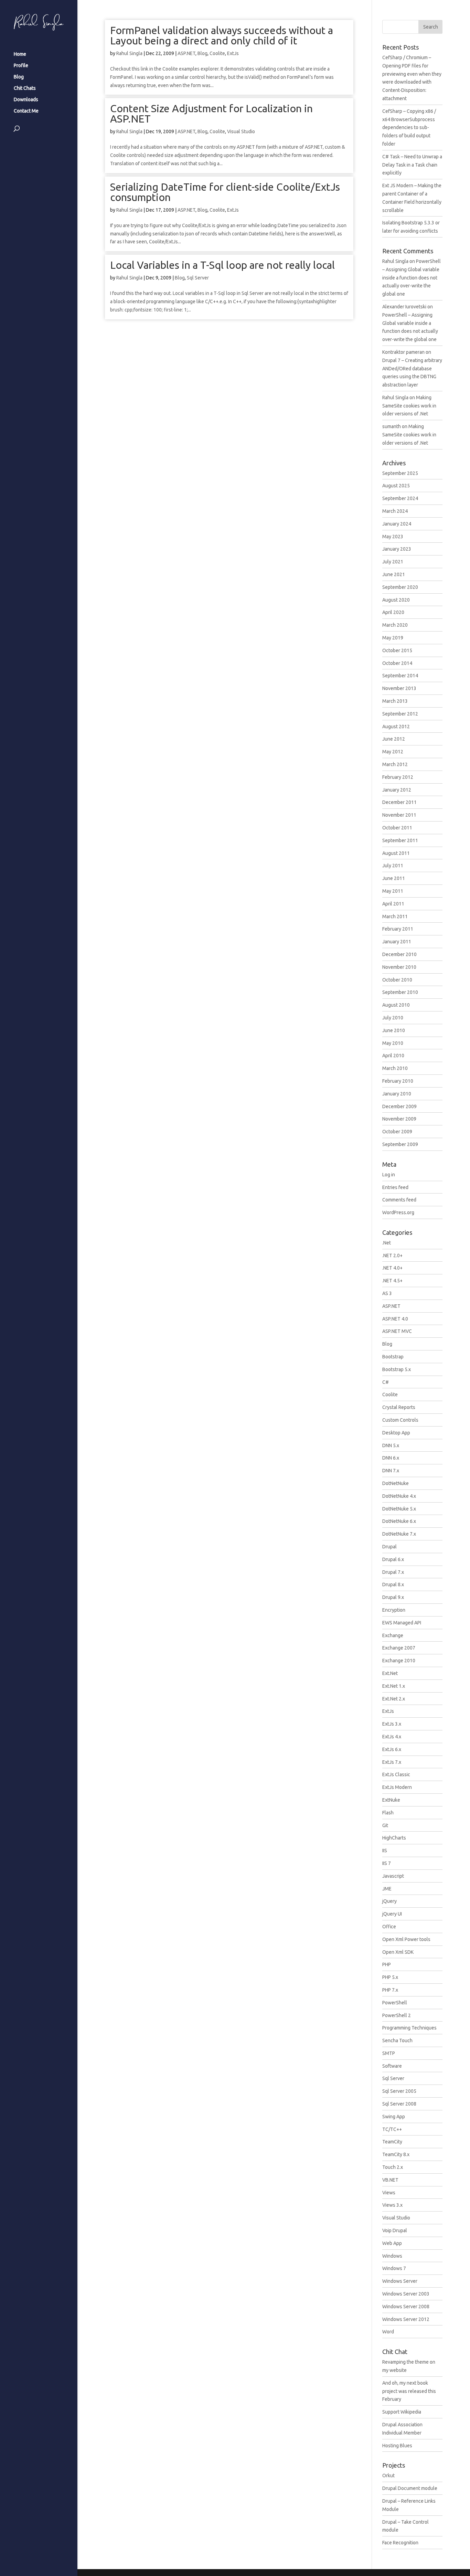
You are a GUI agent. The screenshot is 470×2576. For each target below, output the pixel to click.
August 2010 (396, 1005)
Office (389, 1927)
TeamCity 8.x (396, 2154)
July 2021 (393, 562)
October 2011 (397, 828)
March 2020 (395, 625)
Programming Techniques (409, 2028)
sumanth (392, 426)
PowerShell (395, 2003)
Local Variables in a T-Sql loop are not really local (222, 265)
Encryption (394, 1610)
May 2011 (393, 891)
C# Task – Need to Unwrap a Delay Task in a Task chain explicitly (412, 165)
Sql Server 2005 (399, 2091)
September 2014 (400, 676)
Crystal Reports (399, 1407)
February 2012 (398, 777)
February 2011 (398, 929)
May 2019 (393, 638)
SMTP (389, 2053)
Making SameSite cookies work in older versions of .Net (409, 406)
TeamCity (392, 2142)
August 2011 (396, 853)
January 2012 (397, 790)
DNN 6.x (391, 1458)
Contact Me (26, 111)
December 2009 (399, 1106)
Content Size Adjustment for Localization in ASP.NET (211, 114)
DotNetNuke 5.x (399, 1509)
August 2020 (396, 600)
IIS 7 (387, 1863)
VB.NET (390, 2180)
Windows (392, 2256)
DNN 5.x (391, 1445)
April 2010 (393, 1056)
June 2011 (394, 878)
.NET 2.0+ (392, 1255)
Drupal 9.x (393, 1597)
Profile (21, 66)
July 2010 (393, 1018)
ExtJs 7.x (392, 1762)
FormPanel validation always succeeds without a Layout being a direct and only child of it (222, 35)
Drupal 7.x (393, 1572)
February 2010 (398, 1081)
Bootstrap (393, 1357)
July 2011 (393, 866)
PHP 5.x (390, 1977)
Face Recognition (400, 2543)
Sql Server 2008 (399, 2104)
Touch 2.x (393, 2167)
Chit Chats (25, 88)
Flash (388, 1813)
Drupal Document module (410, 2488)
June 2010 (394, 1030)
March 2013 (395, 701)
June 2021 (394, 574)
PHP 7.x (390, 1990)
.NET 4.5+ (392, 1281)
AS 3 (387, 1293)
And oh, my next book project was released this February (409, 2391)
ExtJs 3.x (392, 1724)
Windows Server (400, 2281)
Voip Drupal (395, 2230)
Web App (392, 2243)
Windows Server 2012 (406, 2319)
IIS (385, 1851)
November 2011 (399, 815)
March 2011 (395, 916)
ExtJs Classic (396, 1774)
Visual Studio (241, 131)
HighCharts (394, 1838)
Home (20, 54)
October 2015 (397, 650)
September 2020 (400, 587)
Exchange (393, 1635)
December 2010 (399, 954)
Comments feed (399, 1200)
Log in (389, 1175)
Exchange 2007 (399, 1648)
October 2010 (397, 980)
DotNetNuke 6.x (399, 1521)
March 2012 (395, 764)
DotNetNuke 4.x (399, 1496)
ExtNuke (391, 1800)
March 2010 (395, 1068)
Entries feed (395, 1187)
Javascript (393, 1876)
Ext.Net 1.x (394, 1686)
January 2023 (397, 549)
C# (386, 1382)
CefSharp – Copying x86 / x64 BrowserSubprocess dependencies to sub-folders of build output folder (409, 128)
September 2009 (400, 1144)
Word (388, 2332)
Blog (19, 77)
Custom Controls (400, 1420)
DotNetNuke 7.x (399, 1534)
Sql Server (198, 278)
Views (389, 2193)
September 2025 (400, 473)
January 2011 (397, 942)
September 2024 (400, 498)
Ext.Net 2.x (394, 1699)
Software (392, 2066)
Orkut (388, 2476)
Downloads (26, 100)
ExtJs (233, 53)
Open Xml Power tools (406, 1939)
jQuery (389, 1901)
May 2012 (393, 752)
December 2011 (399, 802)
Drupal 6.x (393, 1559)
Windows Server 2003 (406, 2294)
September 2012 (400, 714)
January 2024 (397, 524)
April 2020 (393, 612)
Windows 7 (394, 2268)
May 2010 (393, 1043)
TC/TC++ (392, 2129)
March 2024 (395, 511)
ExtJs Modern (397, 1787)
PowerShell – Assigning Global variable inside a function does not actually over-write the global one (412, 278)
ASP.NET (186, 53)
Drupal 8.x (393, 1584)
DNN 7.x (391, 1471)
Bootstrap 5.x (397, 1369)
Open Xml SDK (398, 1952)
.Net (387, 1243)
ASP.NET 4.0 (395, 1319)
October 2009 (397, 1132)
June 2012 (394, 739)
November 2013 (399, 688)
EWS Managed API (402, 1623)
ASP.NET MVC (397, 1331)
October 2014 (397, 663)
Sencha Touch (397, 2040)
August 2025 (396, 486)
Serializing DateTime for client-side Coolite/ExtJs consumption (225, 192)
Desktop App (396, 1433)
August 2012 (396, 727)
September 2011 (400, 840)
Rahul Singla (129, 53)
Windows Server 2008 (406, 2307)
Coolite (217, 53)
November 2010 (399, 967)
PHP (387, 1964)
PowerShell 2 (397, 2015)
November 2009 (399, 1119)
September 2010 (400, 992)
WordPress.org (398, 1212)
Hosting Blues (397, 2446)
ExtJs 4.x (392, 1737)
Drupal (389, 1547)
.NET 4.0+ (392, 1268)
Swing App (394, 2117)
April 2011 (393, 904)
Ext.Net (390, 1673)
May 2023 (393, 537)
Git (385, 1825)
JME (387, 1889)
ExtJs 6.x (392, 1749)
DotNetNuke (396, 1483)
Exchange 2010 (399, 1661)
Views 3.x (392, 2205)
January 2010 (397, 1094)
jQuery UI (392, 1914)
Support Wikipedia (402, 2412)
